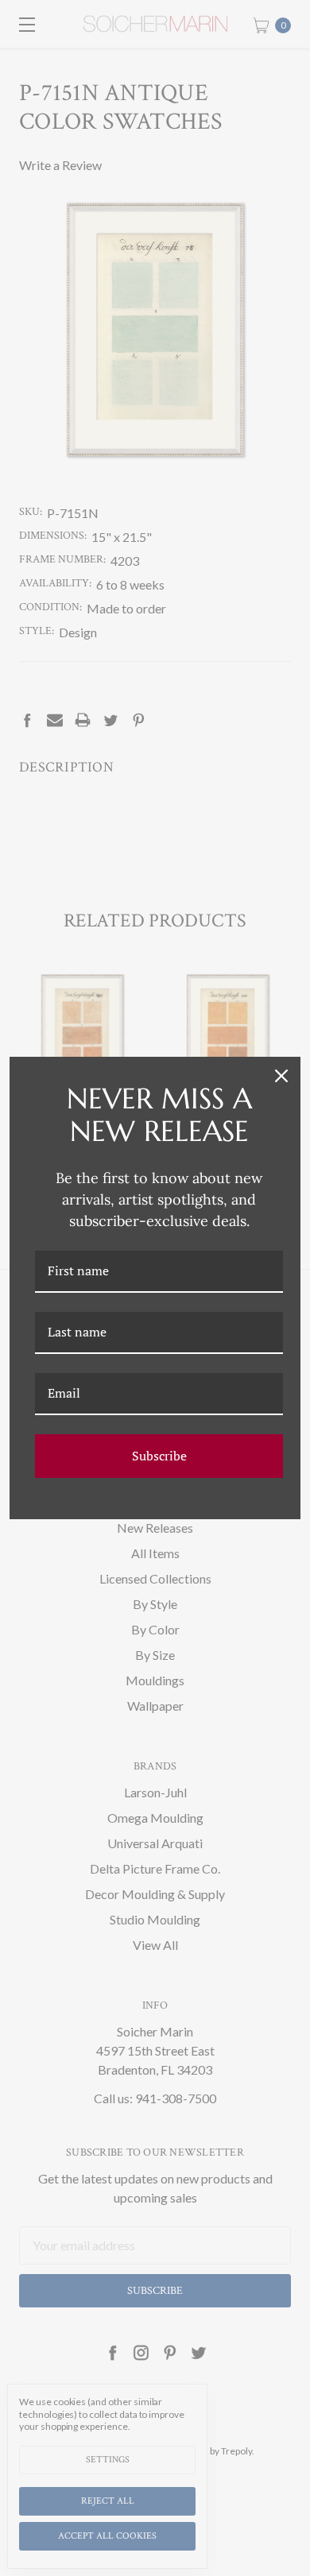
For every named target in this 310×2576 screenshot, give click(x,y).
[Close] (281, 1076)
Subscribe (159, 1456)
